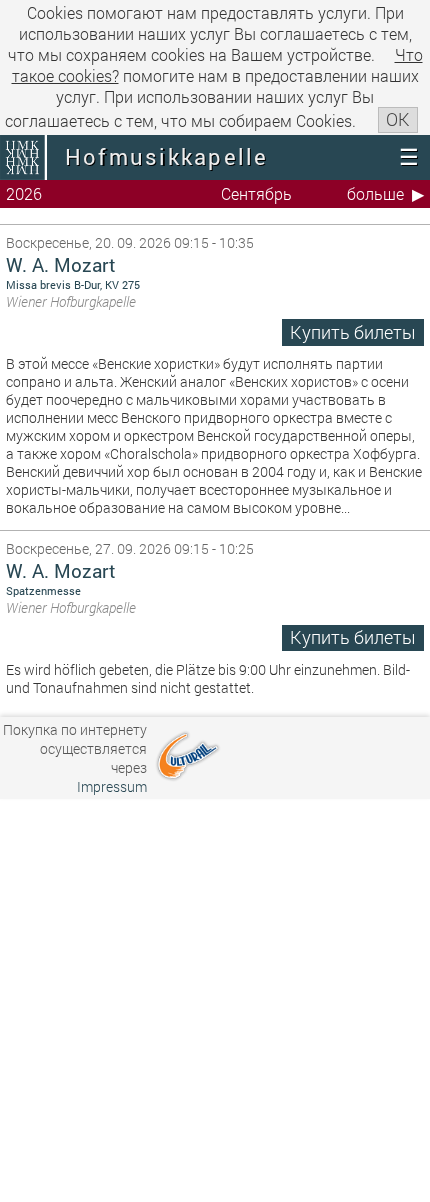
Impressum (112, 786)
